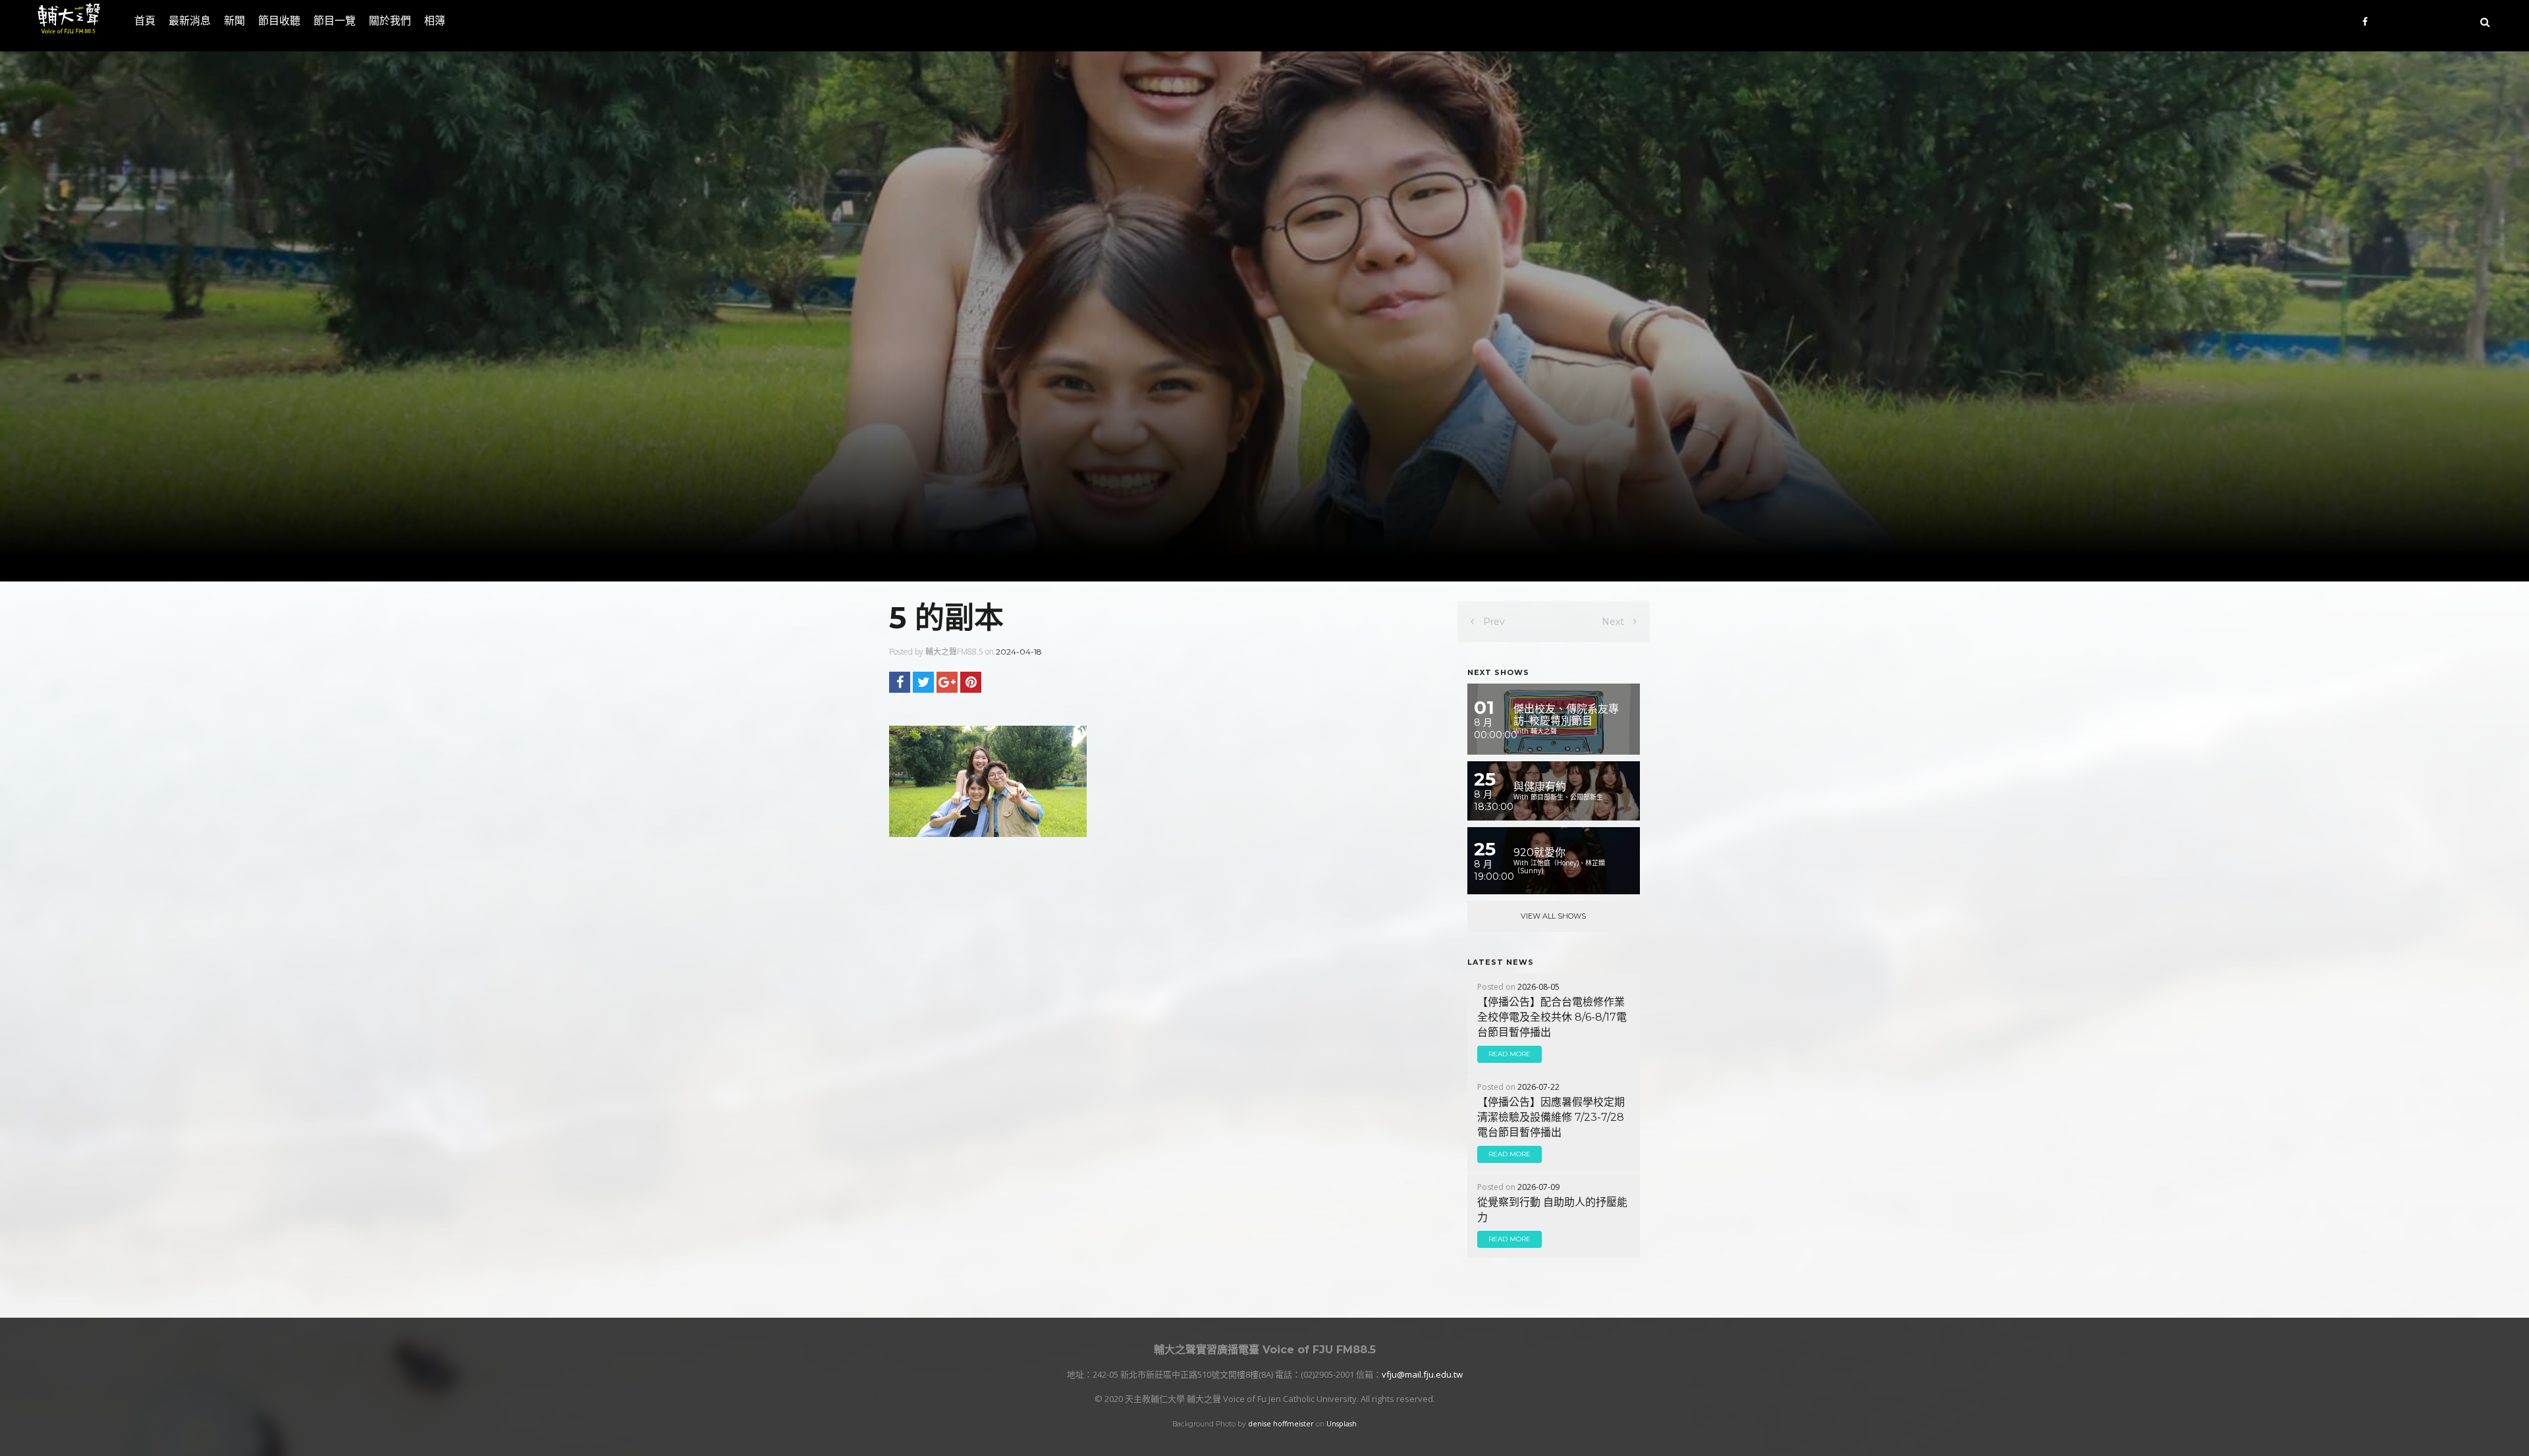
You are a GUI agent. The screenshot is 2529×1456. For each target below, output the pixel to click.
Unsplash (1342, 1424)
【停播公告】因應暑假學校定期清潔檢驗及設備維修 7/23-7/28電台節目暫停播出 (1551, 1117)
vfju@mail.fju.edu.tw (1422, 1374)
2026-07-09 (1538, 1187)
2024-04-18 (1019, 652)
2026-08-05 (1538, 987)
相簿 (435, 21)
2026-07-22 (1538, 1087)
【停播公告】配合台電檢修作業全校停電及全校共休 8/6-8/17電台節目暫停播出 (1552, 1017)
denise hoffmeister (1281, 1424)
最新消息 (190, 21)
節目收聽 (279, 21)
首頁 (145, 21)
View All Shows (1553, 916)
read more (1509, 1054)
